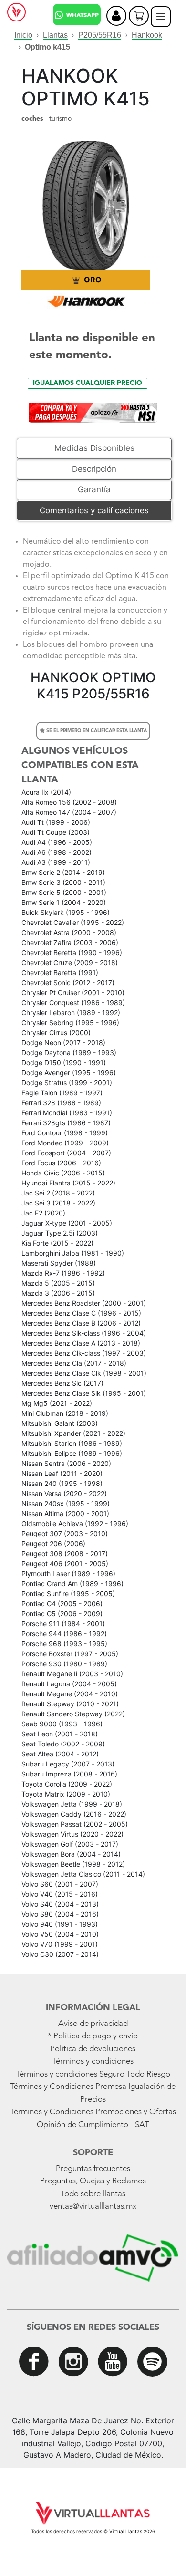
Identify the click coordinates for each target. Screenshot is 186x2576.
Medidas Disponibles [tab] (94, 448)
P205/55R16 (100, 35)
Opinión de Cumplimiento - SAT (93, 2125)
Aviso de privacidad (93, 2024)
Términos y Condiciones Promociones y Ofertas (93, 2112)
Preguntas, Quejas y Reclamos (93, 2181)
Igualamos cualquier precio (88, 383)
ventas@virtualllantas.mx (93, 2207)
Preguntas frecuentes (93, 2169)
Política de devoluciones (93, 2049)
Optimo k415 (47, 47)
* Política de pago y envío (93, 2036)
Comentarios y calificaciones (94, 510)
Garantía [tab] (94, 489)
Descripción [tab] (94, 469)
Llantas (55, 35)
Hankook (147, 35)
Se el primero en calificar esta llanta (96, 731)
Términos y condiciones (93, 2062)
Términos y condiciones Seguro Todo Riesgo (93, 2074)
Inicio (23, 35)
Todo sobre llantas (93, 2194)
